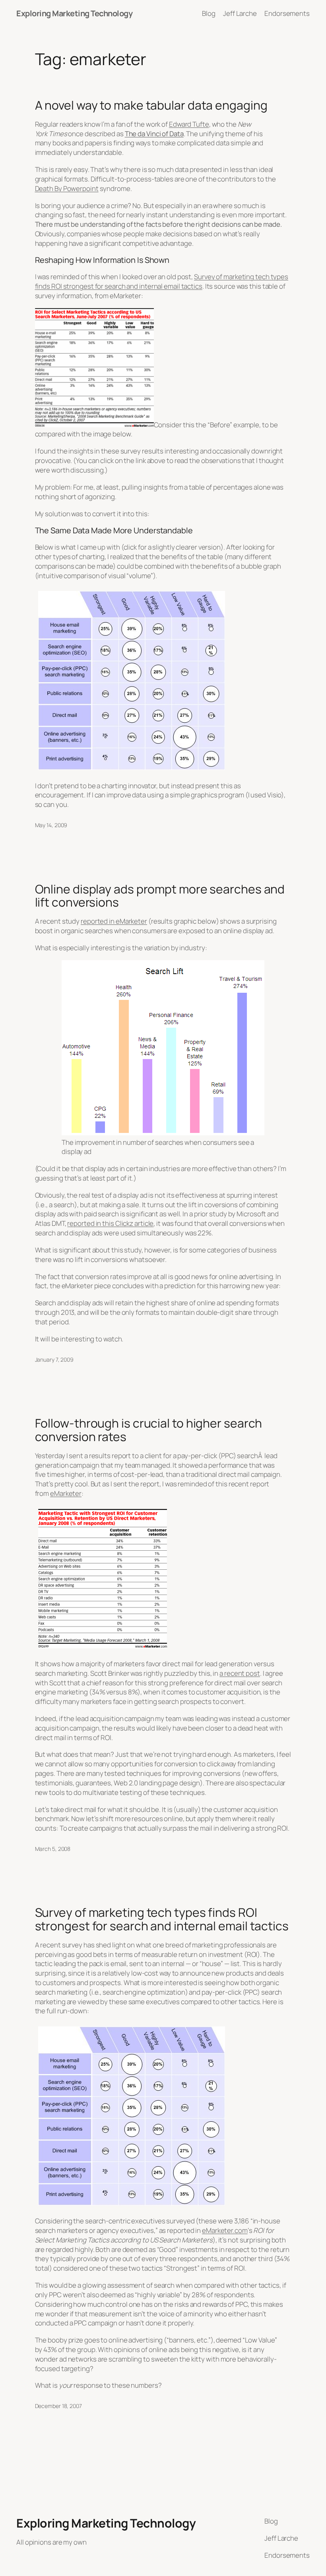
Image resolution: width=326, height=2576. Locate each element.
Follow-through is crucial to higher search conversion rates (149, 1430)
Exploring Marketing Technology (74, 13)
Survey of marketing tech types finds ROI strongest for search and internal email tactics (162, 281)
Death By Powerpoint (67, 188)
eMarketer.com (225, 2230)
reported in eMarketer (114, 921)
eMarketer (66, 1493)
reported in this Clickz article (110, 1223)
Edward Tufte (189, 124)
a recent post (240, 1673)
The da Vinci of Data (154, 134)
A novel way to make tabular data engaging (151, 105)
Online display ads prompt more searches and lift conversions (160, 896)
